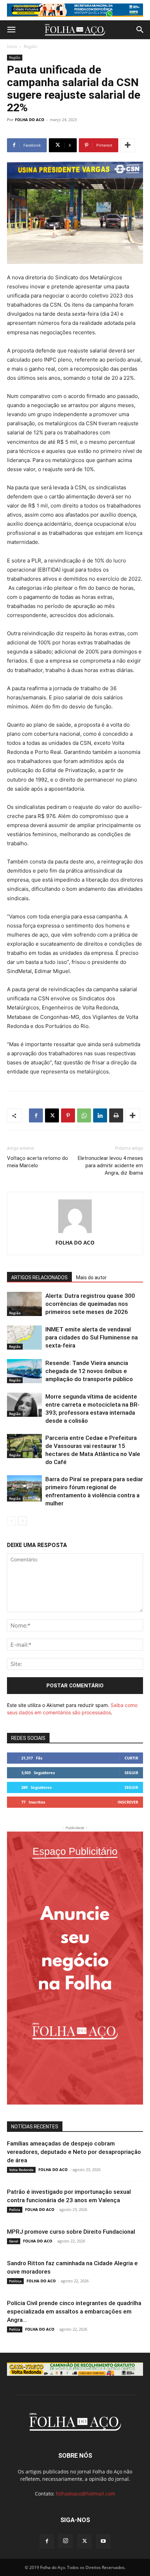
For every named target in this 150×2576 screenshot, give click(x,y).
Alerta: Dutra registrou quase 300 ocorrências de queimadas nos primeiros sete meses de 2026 (90, 1304)
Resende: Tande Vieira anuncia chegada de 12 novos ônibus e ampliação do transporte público (89, 1371)
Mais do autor (91, 1277)
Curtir (131, 1758)
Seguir (131, 1773)
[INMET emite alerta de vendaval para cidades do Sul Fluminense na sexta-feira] (24, 1338)
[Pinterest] (68, 1115)
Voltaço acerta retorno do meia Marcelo (37, 1162)
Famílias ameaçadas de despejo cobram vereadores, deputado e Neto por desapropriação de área (74, 2152)
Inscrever (128, 1802)
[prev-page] (11, 1521)
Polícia (15, 2210)
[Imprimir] (116, 1115)
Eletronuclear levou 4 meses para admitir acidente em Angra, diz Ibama (110, 1165)
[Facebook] (36, 1115)
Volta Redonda (21, 2170)
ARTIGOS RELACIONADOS (39, 1277)
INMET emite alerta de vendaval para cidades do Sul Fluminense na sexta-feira (92, 1337)
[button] (11, 30)
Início (12, 46)
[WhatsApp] (84, 1115)
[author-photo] (75, 1233)
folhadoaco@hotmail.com (85, 2494)
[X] (52, 1115)
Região (30, 46)
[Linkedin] (100, 1115)
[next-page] (22, 1521)
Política (15, 2281)
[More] (128, 145)
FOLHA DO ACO (30, 120)
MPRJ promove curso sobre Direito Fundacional (71, 2232)
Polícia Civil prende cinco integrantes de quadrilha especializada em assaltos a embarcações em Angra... (74, 2311)
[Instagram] (66, 2541)
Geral (14, 2241)
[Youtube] (103, 2541)
